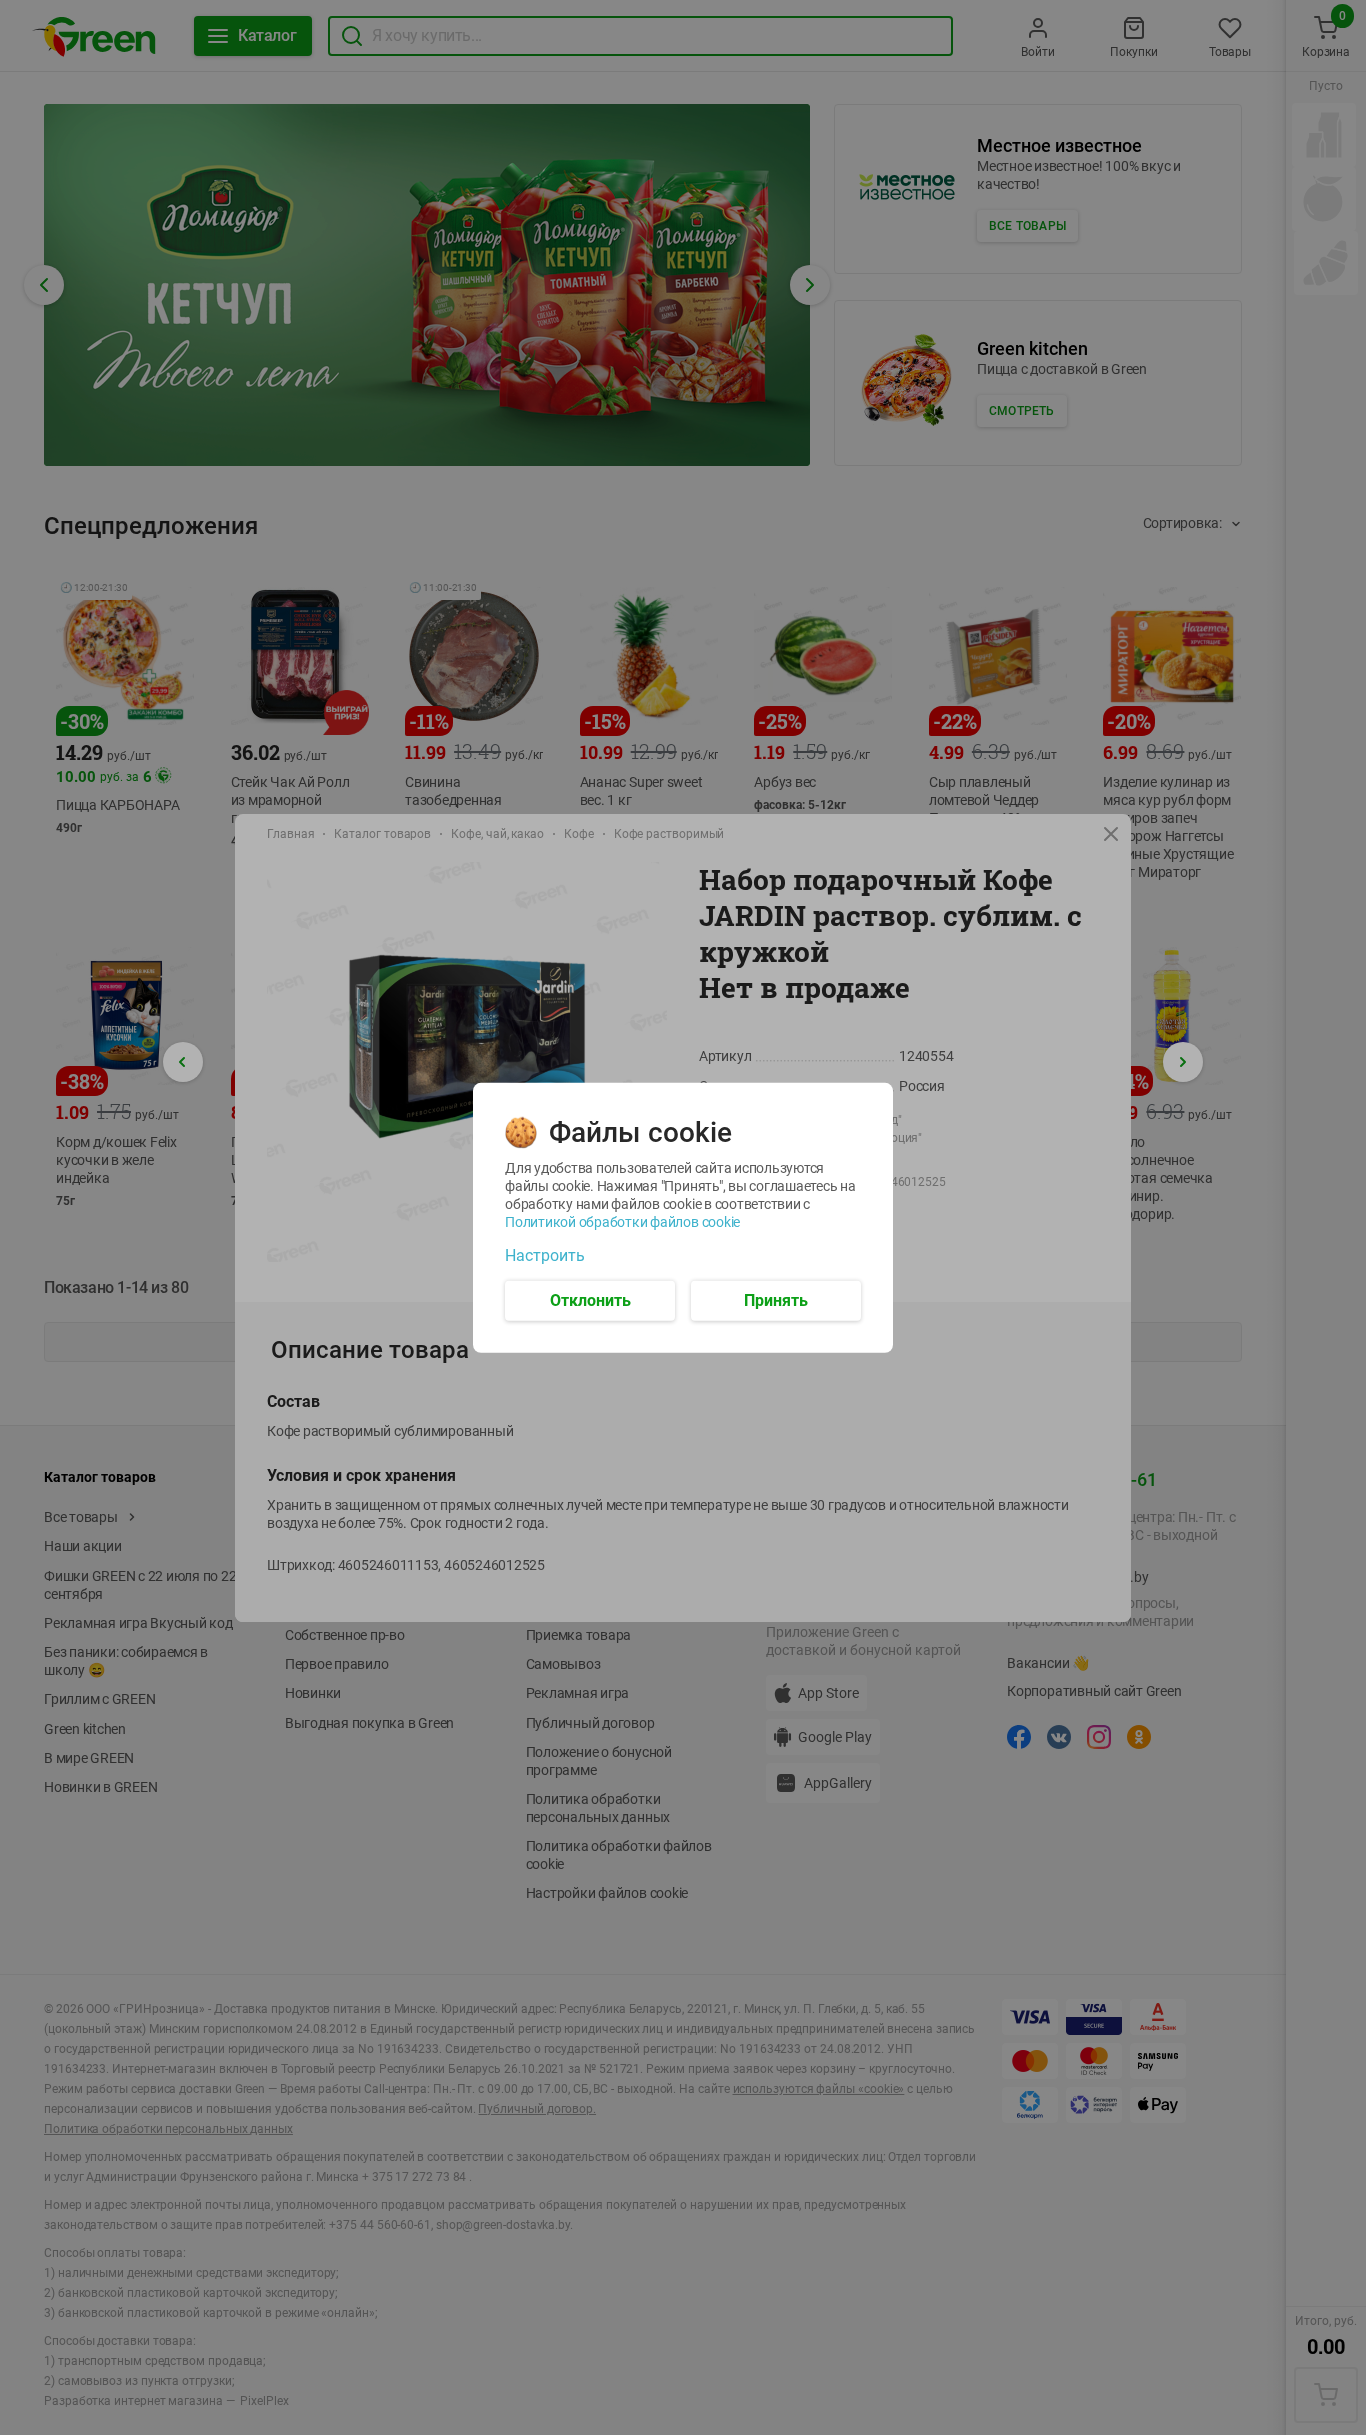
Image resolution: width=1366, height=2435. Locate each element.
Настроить (545, 1255)
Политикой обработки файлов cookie (622, 1221)
